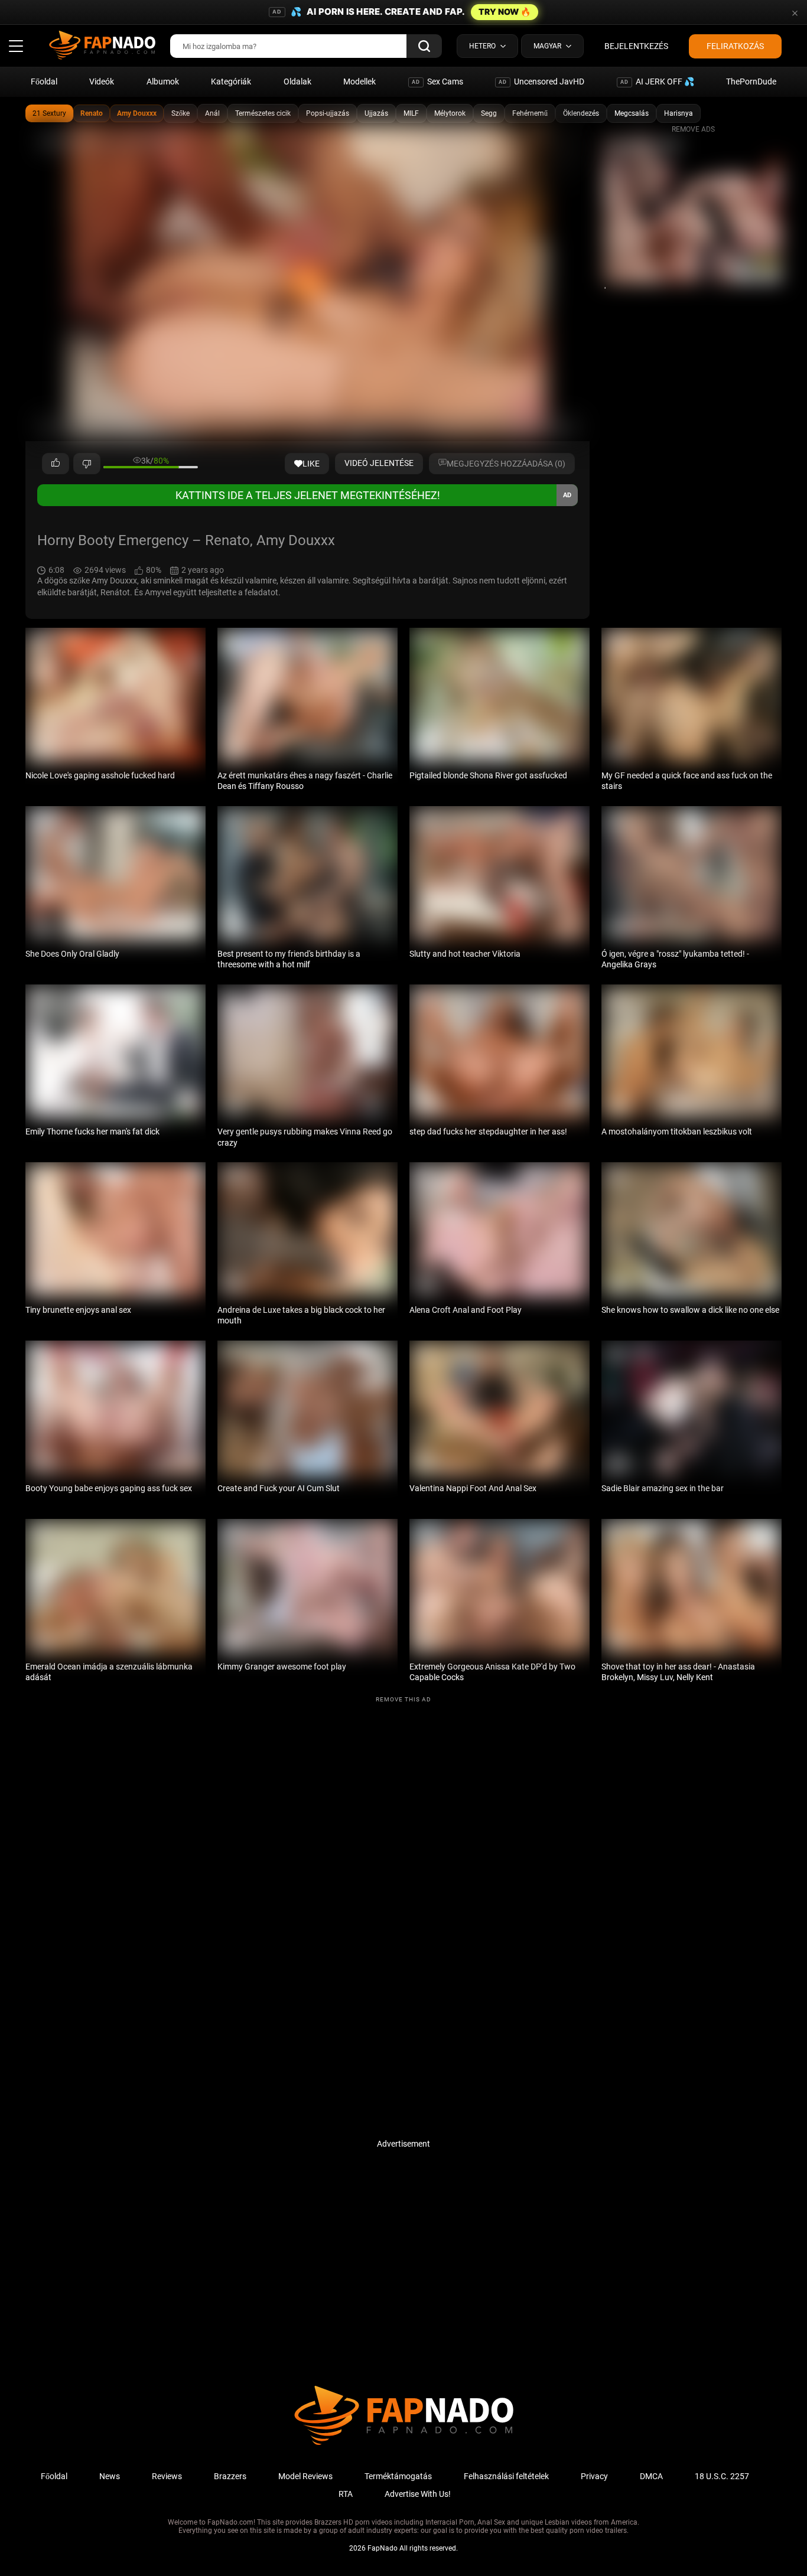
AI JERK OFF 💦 (657, 81)
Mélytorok (450, 113)
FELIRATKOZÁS (735, 46)
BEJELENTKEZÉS (636, 46)
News (110, 2476)
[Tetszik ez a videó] (56, 464)
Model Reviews (305, 2476)
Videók (102, 81)
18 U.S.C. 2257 (722, 2476)
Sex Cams (437, 81)
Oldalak (297, 81)
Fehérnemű (530, 113)
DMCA (651, 2476)
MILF (411, 113)
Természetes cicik (263, 113)
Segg (489, 113)
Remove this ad (403, 1699)
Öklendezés (581, 113)
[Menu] (16, 46)
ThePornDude (751, 81)
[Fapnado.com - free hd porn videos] (102, 46)
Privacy (594, 2476)
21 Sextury (49, 113)
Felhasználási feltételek (506, 2476)
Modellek (359, 81)
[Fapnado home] (404, 2444)
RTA (346, 2494)
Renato (92, 113)
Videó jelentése (379, 463)
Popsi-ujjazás (328, 113)
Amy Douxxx (137, 113)
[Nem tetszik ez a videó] (87, 464)
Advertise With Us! (418, 2494)
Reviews (167, 2476)
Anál (212, 113)
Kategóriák (231, 81)
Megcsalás (632, 113)
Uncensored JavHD (541, 81)
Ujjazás (376, 113)
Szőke (180, 113)
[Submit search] (424, 46)
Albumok (163, 81)
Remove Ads (693, 129)
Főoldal (44, 81)
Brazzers (230, 2476)
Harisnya (679, 113)
